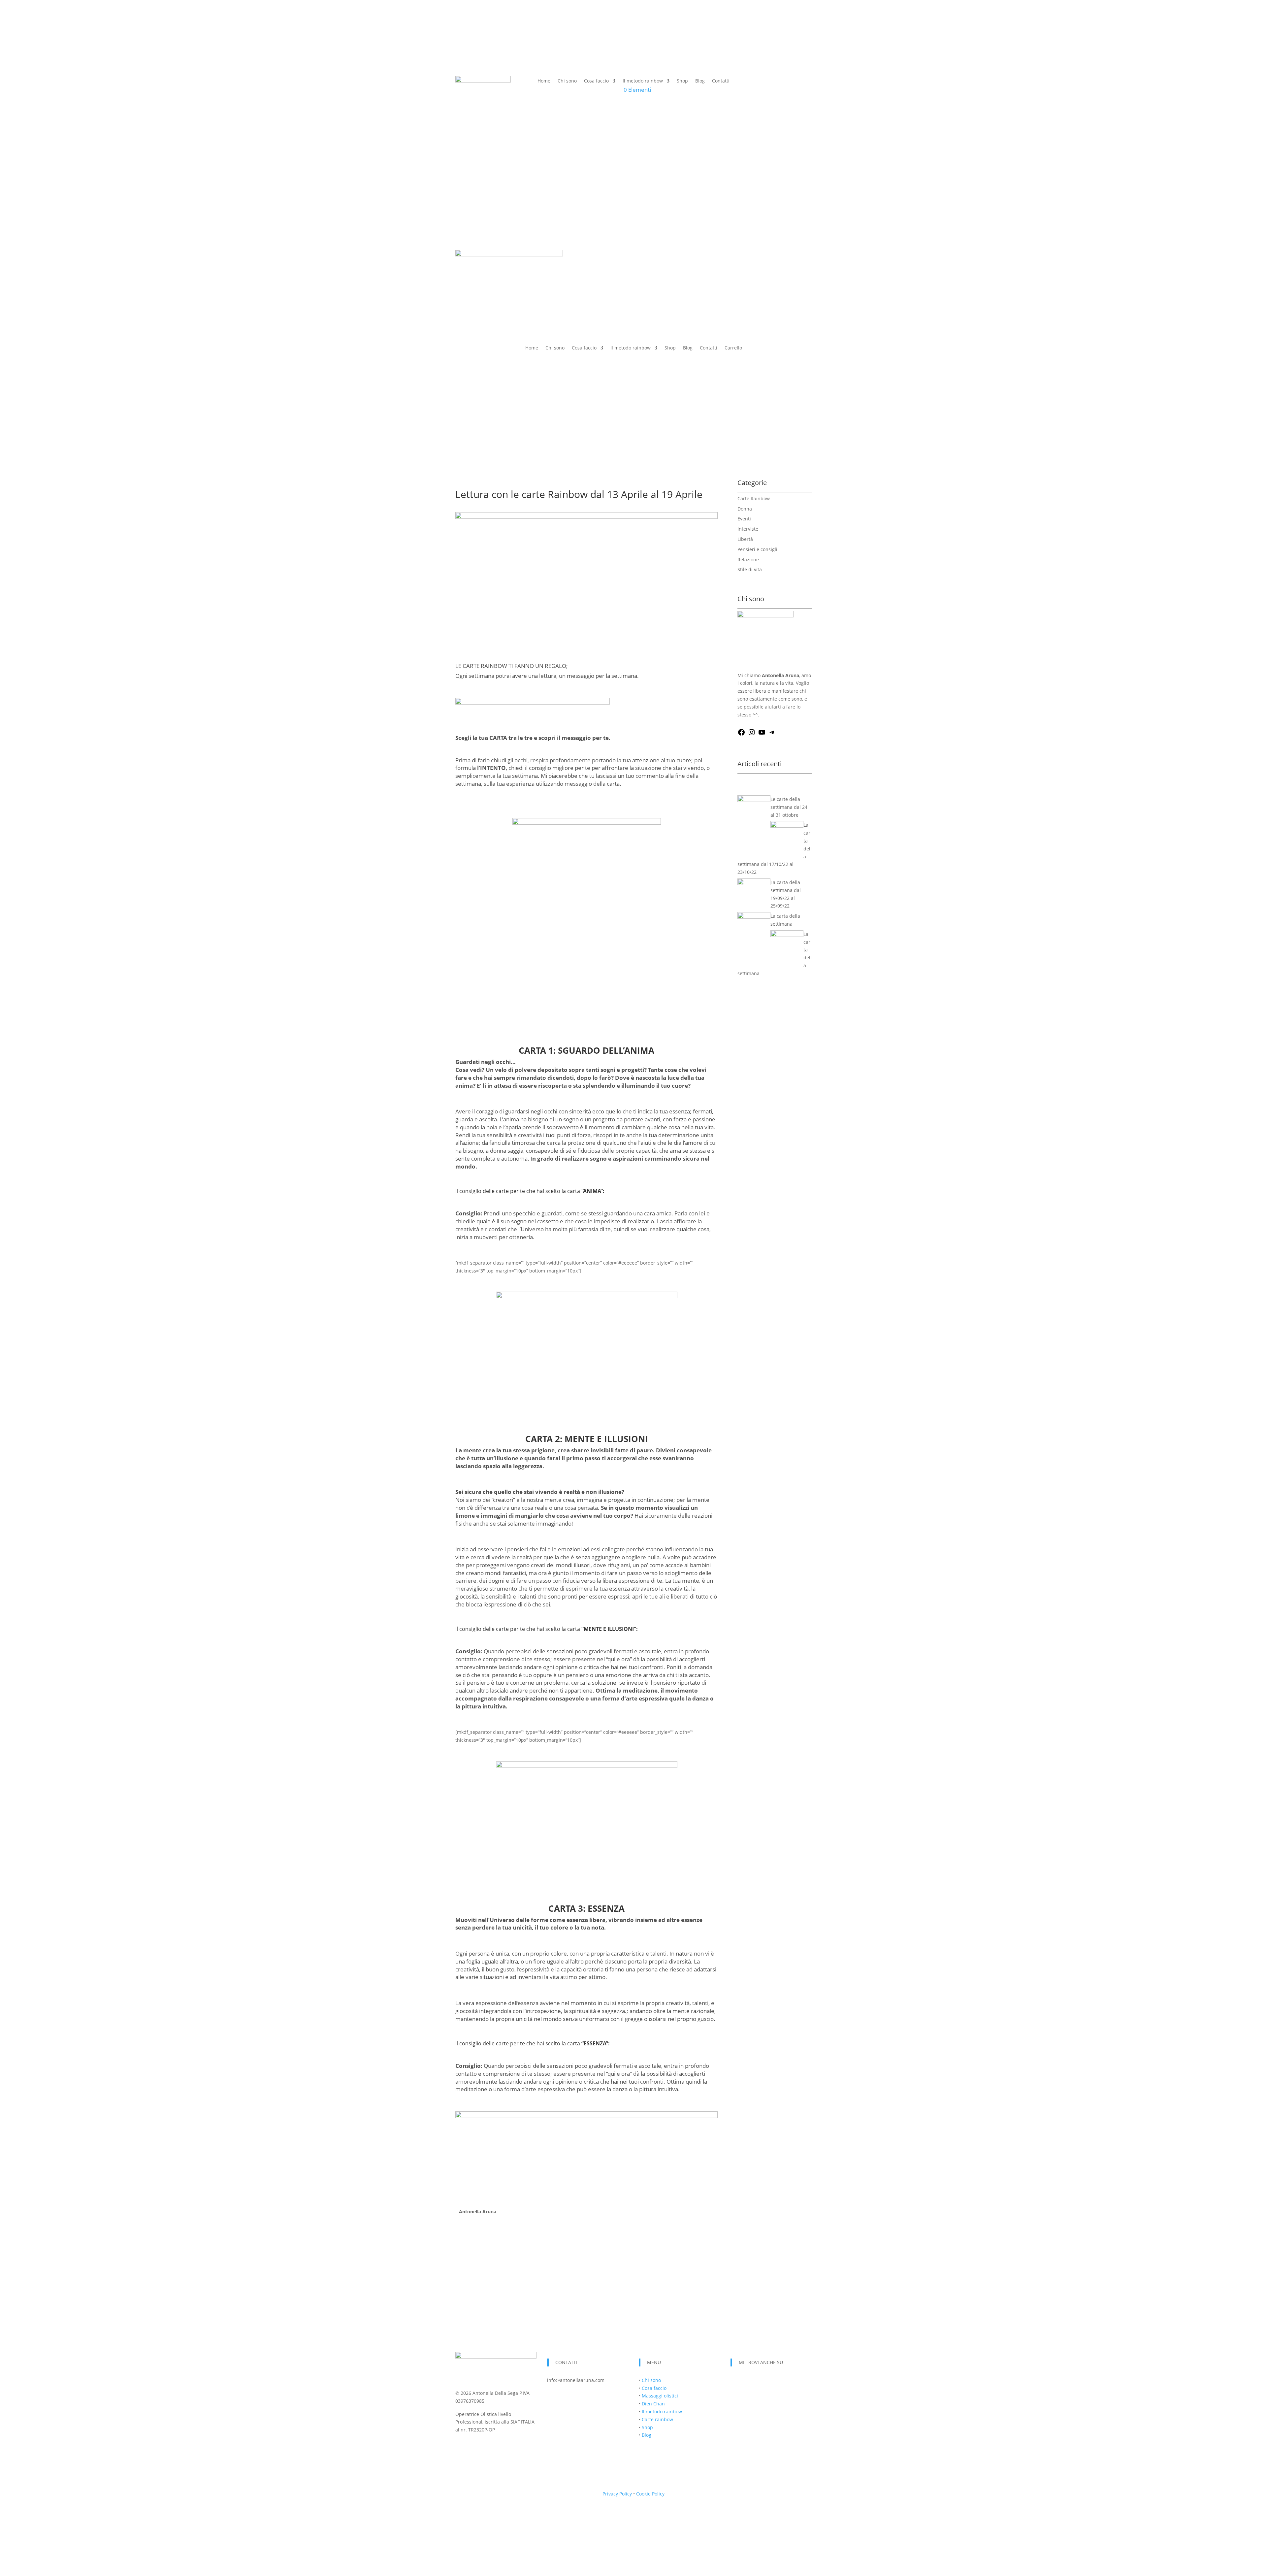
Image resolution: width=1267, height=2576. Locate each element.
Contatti (721, 81)
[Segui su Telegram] (775, 2382)
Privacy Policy (617, 2494)
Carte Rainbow (754, 498)
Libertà (745, 539)
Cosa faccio (596, 81)
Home (544, 81)
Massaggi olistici (660, 2396)
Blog (700, 81)
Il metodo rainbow (643, 81)
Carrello (733, 348)
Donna (745, 509)
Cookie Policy (650, 2494)
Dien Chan (653, 2404)
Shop (682, 81)
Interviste (748, 529)
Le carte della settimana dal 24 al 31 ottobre (789, 807)
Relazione (748, 560)
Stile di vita (750, 569)
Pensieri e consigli (757, 549)
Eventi (744, 519)
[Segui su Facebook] (736, 2382)
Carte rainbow (657, 2419)
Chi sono (567, 81)
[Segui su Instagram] (749, 2382)
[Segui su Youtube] (762, 2382)
